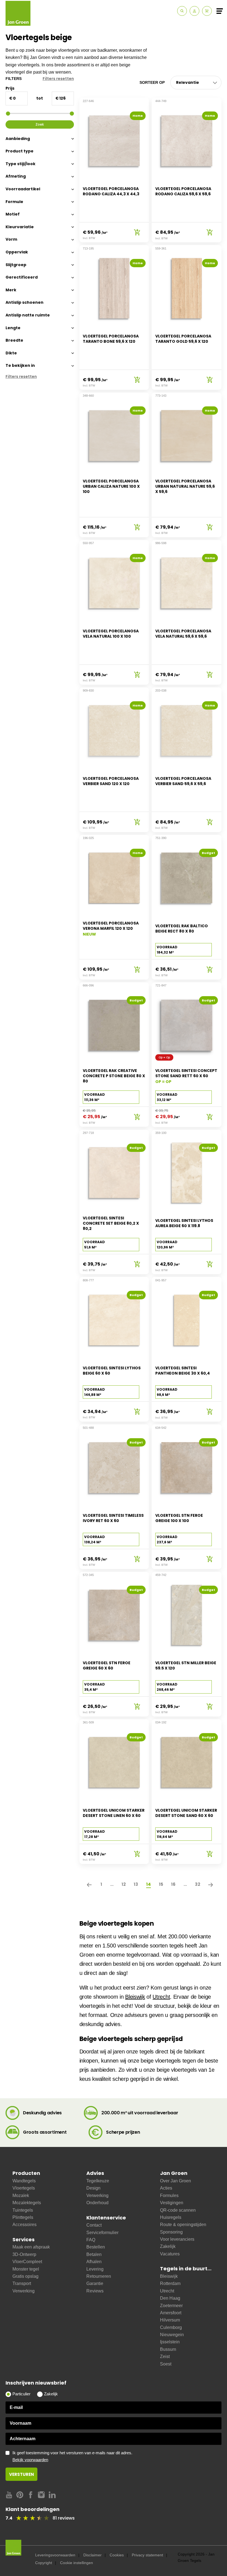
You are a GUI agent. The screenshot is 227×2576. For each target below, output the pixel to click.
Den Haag (170, 2298)
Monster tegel (26, 2269)
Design (93, 2188)
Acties (166, 2188)
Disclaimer (92, 2555)
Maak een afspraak (31, 2247)
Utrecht (161, 1997)
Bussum (168, 2349)
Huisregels (171, 2217)
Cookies (117, 2555)
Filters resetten (58, 79)
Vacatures (170, 2254)
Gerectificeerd (22, 277)
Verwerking (24, 2291)
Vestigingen (172, 2203)
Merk (11, 290)
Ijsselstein (170, 2342)
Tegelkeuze (98, 2181)
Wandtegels (24, 2181)
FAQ (91, 2240)
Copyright (44, 2563)
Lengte (13, 328)
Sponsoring (171, 2232)
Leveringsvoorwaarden (55, 2555)
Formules (169, 2195)
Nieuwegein (172, 2335)
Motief (13, 214)
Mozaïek (21, 2195)
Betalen (94, 2254)
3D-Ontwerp (24, 2254)
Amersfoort (171, 2313)
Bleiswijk (135, 1997)
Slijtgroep (16, 265)
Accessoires (24, 2225)
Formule (14, 202)
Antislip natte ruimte (28, 315)
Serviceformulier (102, 2233)
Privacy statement (147, 2555)
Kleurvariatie (20, 227)
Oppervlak (17, 252)
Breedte (14, 340)
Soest (166, 2364)
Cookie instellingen (77, 2563)
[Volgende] (211, 1884)
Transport (22, 2283)
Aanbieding (18, 139)
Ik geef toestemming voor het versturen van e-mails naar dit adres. (72, 2456)
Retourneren (99, 2276)
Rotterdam (170, 2283)
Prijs (10, 88)
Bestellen (96, 2247)
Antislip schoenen (24, 302)
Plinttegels (23, 2217)
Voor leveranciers (177, 2239)
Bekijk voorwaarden (30, 2460)
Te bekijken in (20, 365)
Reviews (95, 2291)
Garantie (95, 2283)
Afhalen (94, 2262)
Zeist (165, 2356)
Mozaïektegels (27, 2203)
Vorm (11, 239)
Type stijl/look (20, 164)
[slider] (8, 114)
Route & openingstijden (183, 2225)
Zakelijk (168, 2246)
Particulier (21, 2394)
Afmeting (16, 176)
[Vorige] (90, 1884)
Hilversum (170, 2320)
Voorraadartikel (23, 189)
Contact (94, 2225)
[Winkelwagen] (207, 11)
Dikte (11, 353)
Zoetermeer (171, 2306)
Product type (20, 151)
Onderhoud (97, 2203)
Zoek (40, 124)
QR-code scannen (178, 2210)
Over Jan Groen (176, 2181)
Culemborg (171, 2327)
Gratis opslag (25, 2276)
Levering (95, 2269)
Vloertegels (24, 2188)
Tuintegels (23, 2210)
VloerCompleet (27, 2262)
